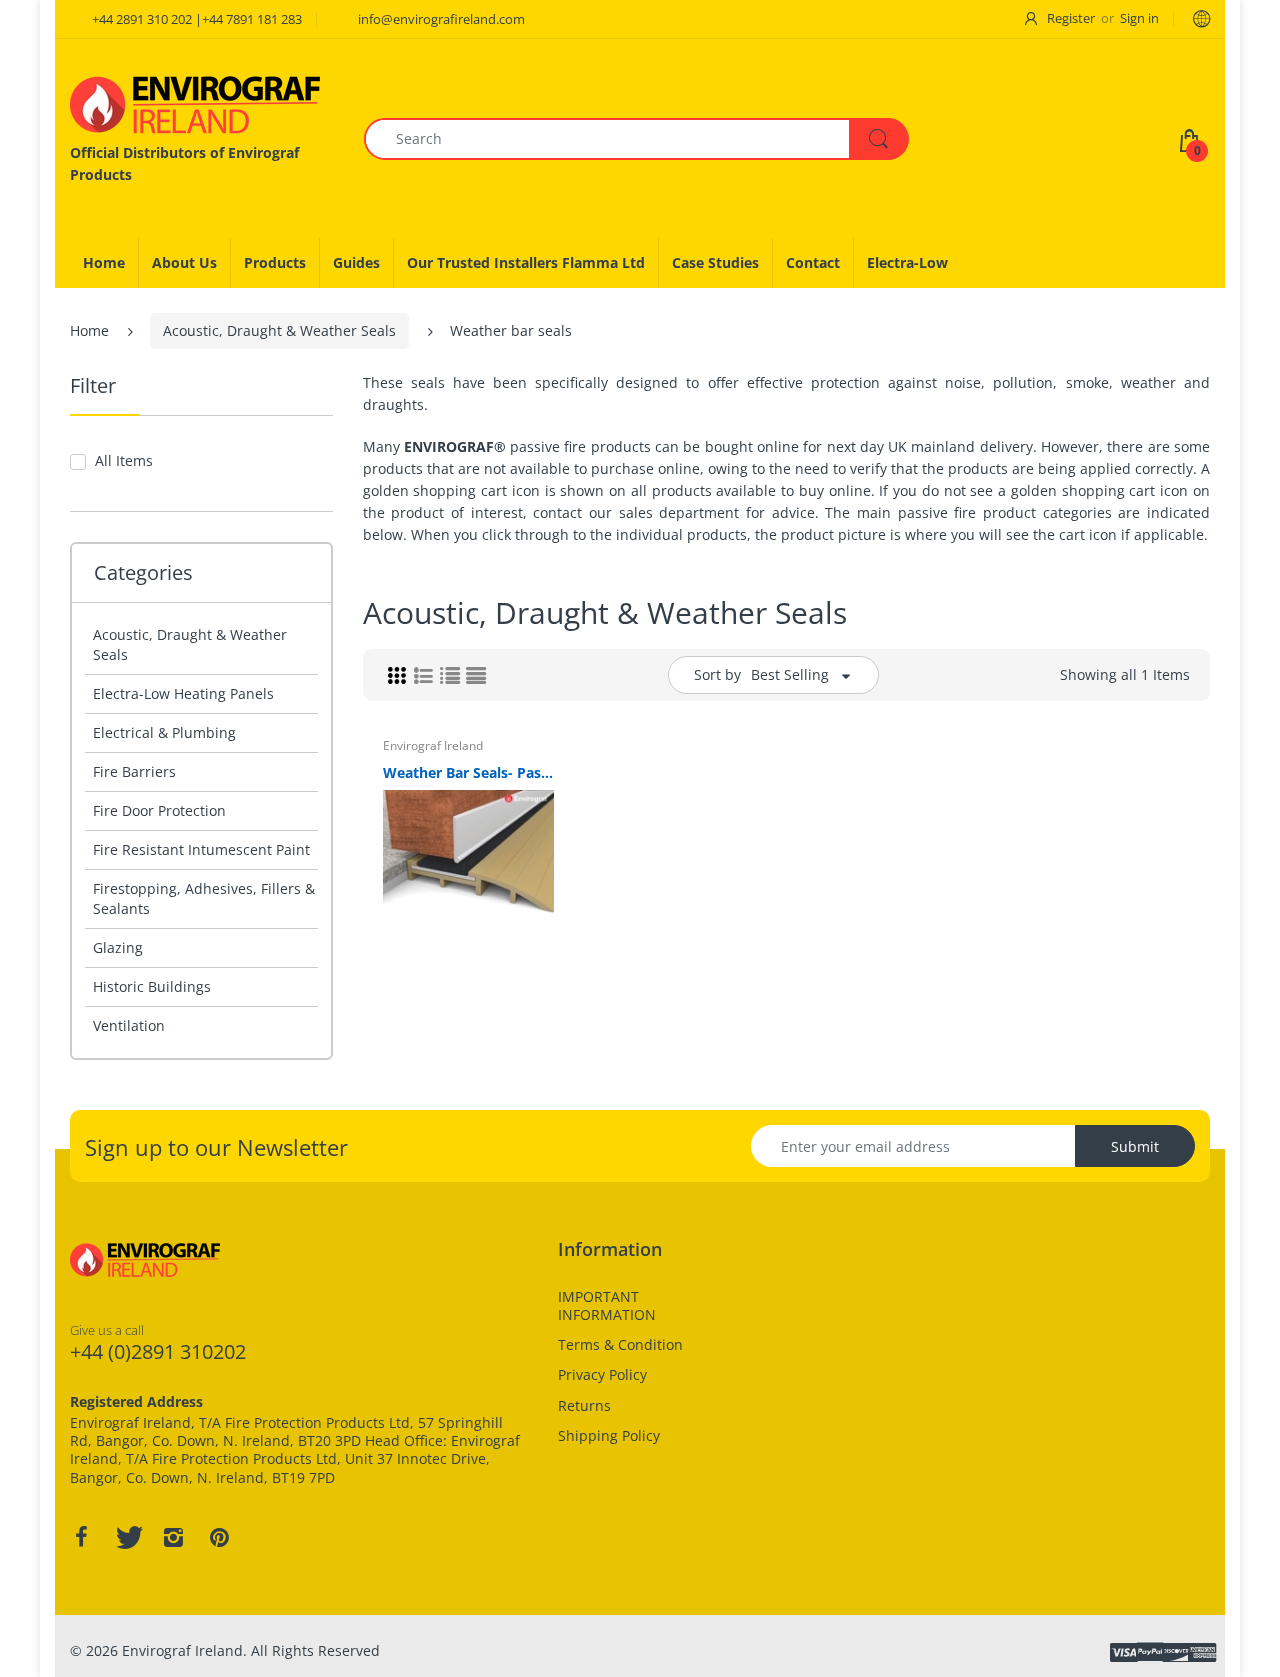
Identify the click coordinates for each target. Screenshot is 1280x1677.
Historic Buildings (152, 986)
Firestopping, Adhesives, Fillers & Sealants (204, 898)
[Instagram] (173, 1537)
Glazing (118, 947)
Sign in (1139, 18)
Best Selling (790, 674)
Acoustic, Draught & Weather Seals (279, 330)
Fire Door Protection (159, 810)
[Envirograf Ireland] (195, 104)
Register (1071, 18)
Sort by (717, 674)
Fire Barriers (134, 771)
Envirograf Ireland (433, 745)
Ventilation (129, 1025)
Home (89, 330)
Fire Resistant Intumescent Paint (201, 849)
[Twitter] (127, 1537)
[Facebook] (81, 1537)
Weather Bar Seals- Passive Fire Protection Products (469, 772)
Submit (1135, 1146)
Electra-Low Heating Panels (183, 693)
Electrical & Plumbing (164, 732)
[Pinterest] (219, 1537)
